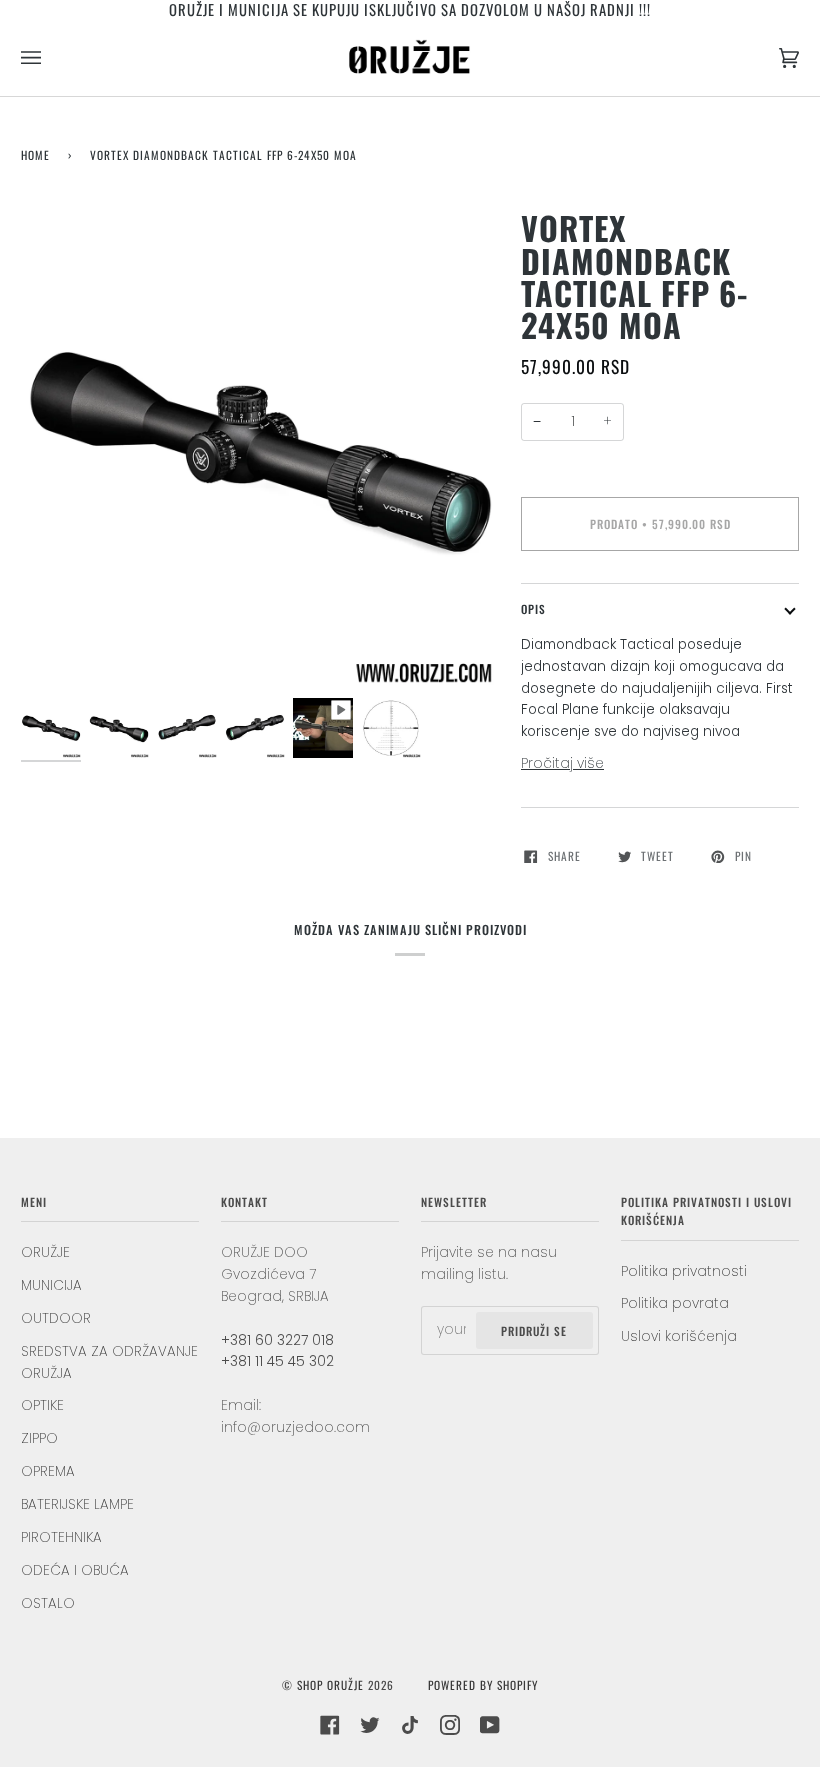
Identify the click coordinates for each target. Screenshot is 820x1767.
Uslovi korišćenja (679, 1336)
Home (35, 154)
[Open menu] (51, 57)
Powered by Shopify (483, 1684)
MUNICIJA (51, 1285)
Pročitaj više (562, 763)
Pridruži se (534, 1330)
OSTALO (48, 1603)
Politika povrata (675, 1303)
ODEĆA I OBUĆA (75, 1570)
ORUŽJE (45, 1252)
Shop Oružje (330, 1684)
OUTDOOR (56, 1318)
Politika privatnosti (684, 1271)
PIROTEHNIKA (61, 1537)
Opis (533, 608)
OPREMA (48, 1471)
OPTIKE (42, 1405)
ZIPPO (39, 1438)
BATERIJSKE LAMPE (77, 1504)
